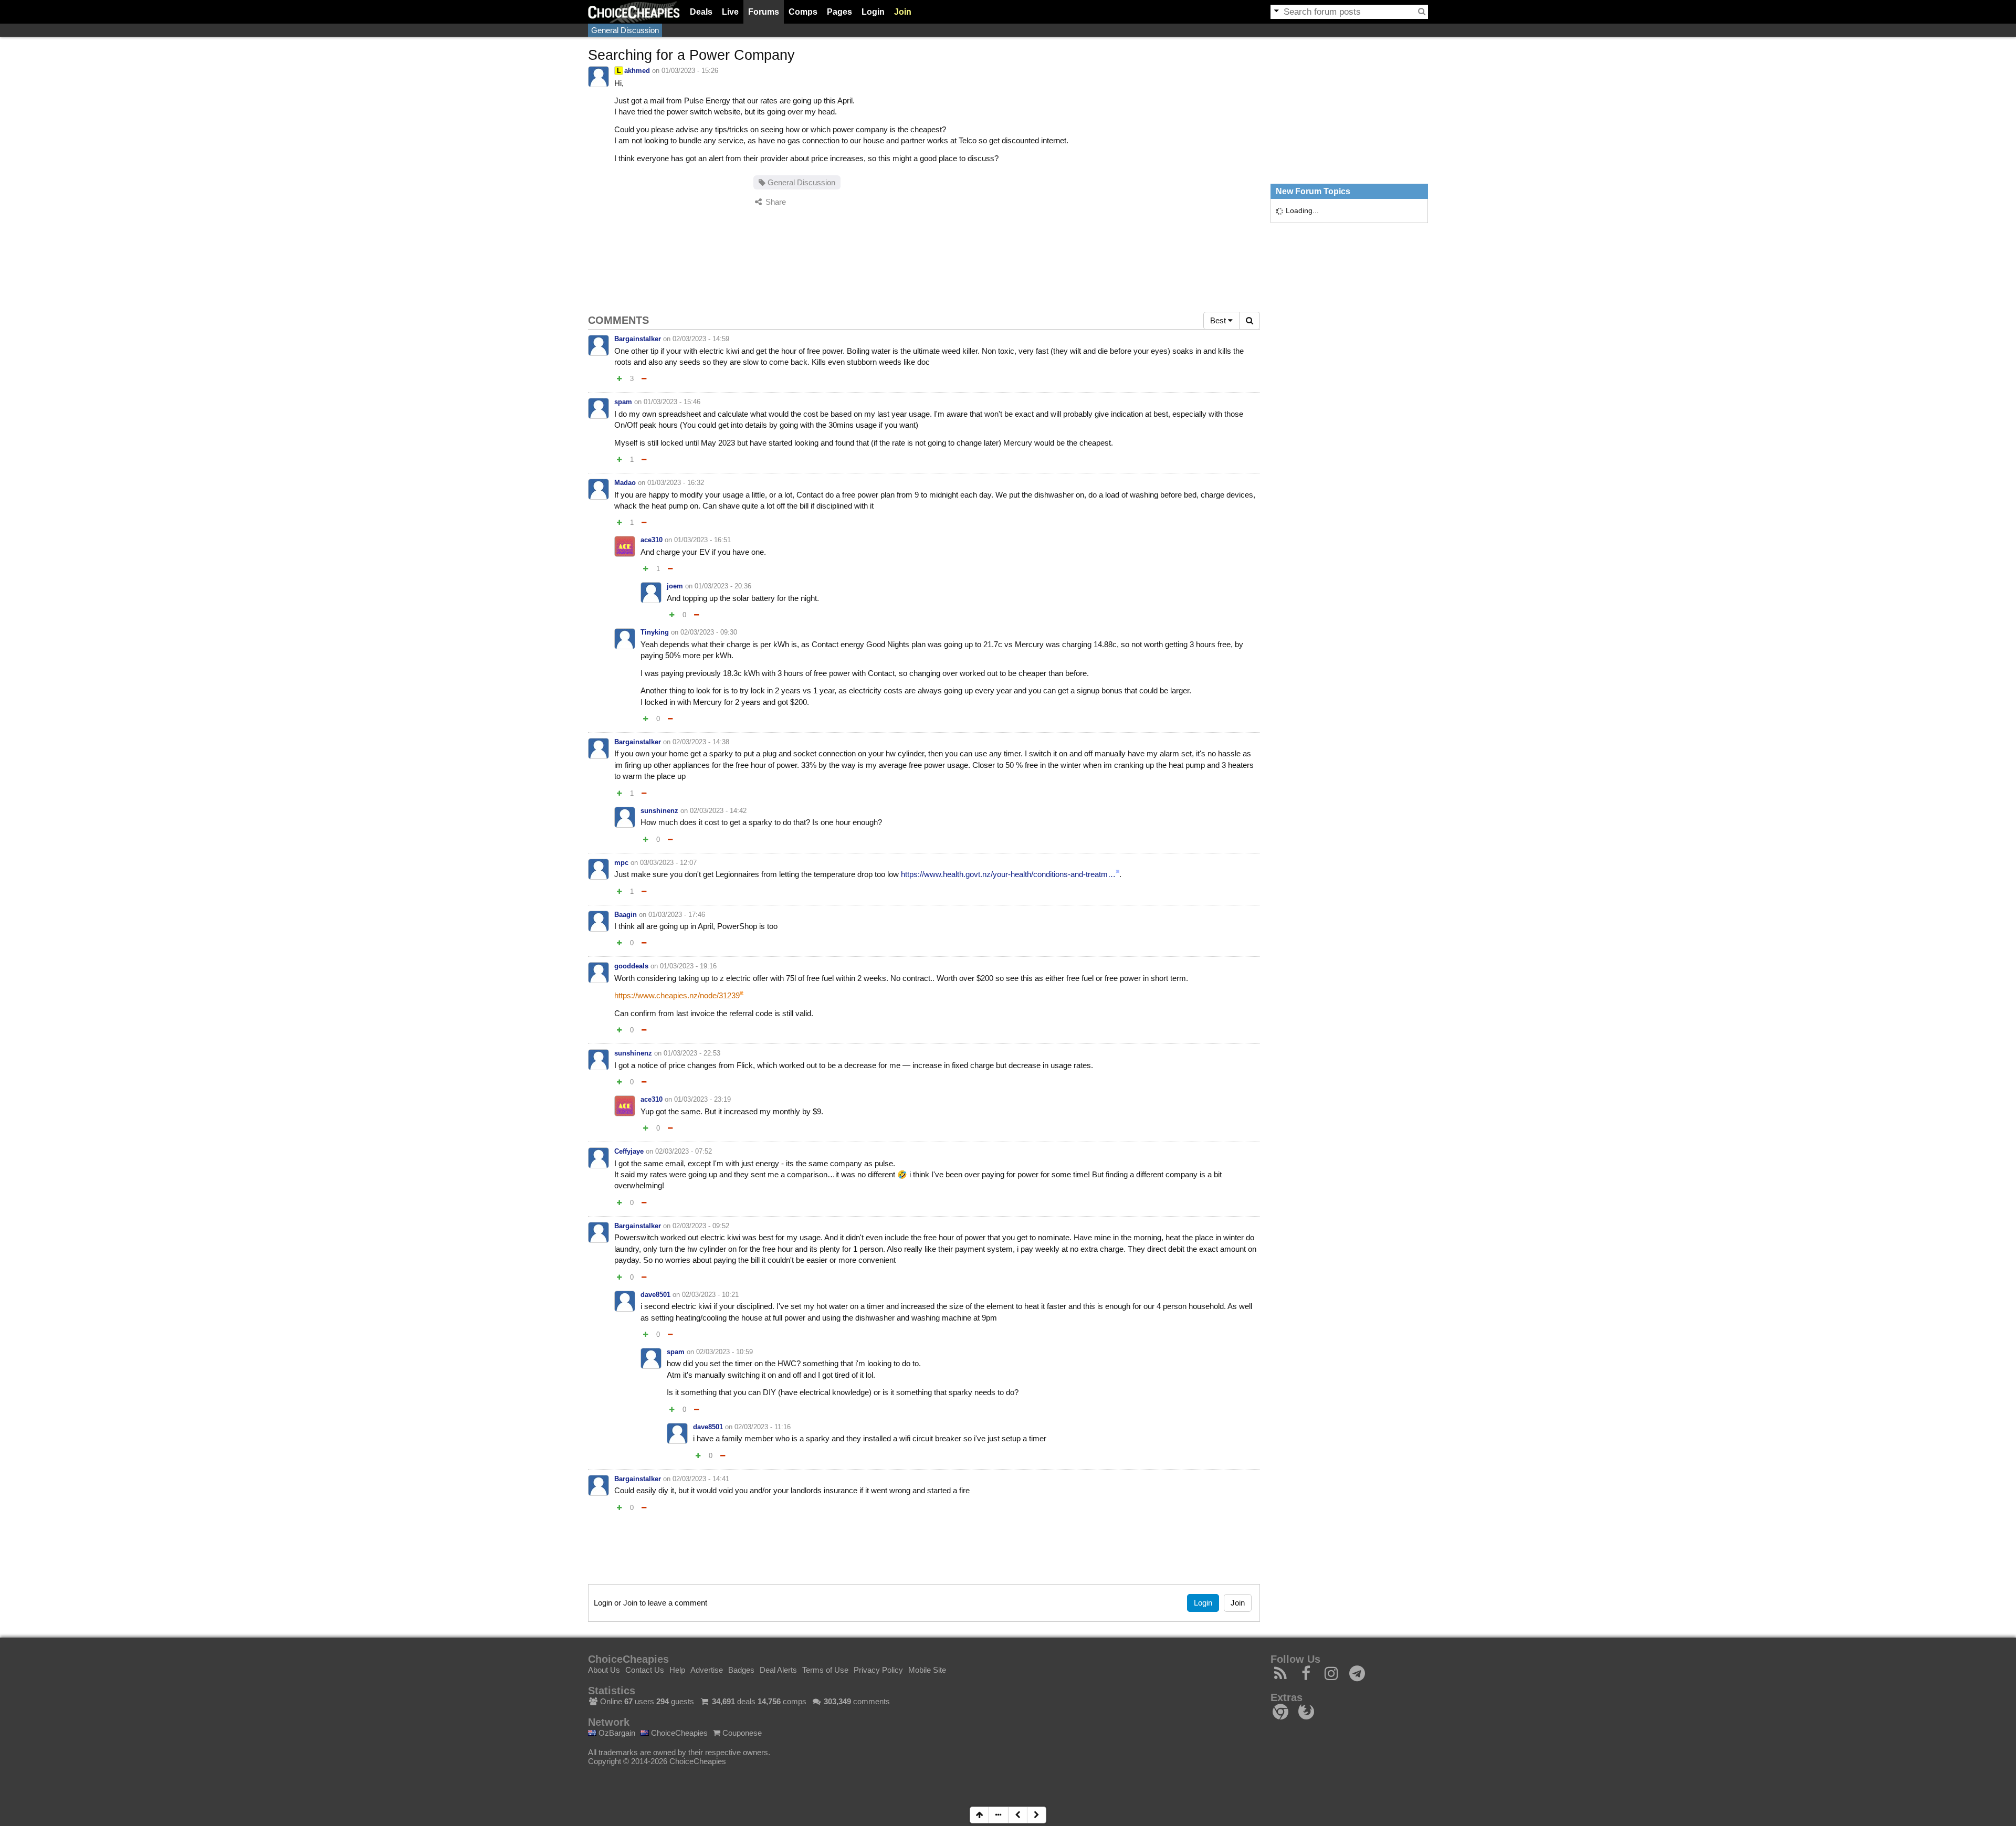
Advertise (707, 1670)
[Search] (1422, 12)
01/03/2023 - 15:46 (672, 402)
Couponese (741, 1733)
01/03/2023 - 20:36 (723, 586)
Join (903, 12)
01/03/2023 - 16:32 (676, 483)
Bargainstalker (638, 339)
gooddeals (631, 966)
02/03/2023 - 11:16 (763, 1427)
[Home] (634, 12)
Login (873, 12)
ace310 (652, 540)
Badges (741, 1670)
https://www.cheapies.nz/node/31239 (677, 995)
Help (677, 1670)
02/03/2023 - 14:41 (701, 1479)
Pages (839, 12)
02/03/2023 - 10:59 (724, 1352)
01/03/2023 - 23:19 (702, 1099)
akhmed (637, 71)
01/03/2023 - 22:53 (692, 1053)
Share (775, 202)
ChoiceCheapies (678, 1733)
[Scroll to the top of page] (979, 1815)
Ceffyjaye (629, 1151)
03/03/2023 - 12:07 (668, 863)
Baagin (626, 915)
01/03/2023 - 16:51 (702, 540)
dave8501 (655, 1295)
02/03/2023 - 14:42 (718, 811)
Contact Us (645, 1670)
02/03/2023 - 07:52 (684, 1151)
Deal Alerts (778, 1670)
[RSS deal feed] (1281, 1676)
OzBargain (616, 1733)
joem (675, 586)
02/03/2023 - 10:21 (710, 1295)
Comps (803, 12)
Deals (701, 12)
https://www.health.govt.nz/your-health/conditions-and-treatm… (1008, 874)
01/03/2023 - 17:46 (677, 915)
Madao (625, 483)
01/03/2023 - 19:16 (688, 966)
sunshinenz (659, 811)
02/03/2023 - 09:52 (701, 1226)
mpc (621, 863)
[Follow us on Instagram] (1332, 1676)
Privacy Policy (878, 1670)
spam (623, 402)
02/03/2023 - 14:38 (701, 742)
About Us (604, 1670)
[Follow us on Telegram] (1357, 1676)
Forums (764, 12)
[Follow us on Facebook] (1306, 1676)
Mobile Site (927, 1670)
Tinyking (655, 632)
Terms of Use (825, 1670)
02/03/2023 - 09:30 (709, 632)
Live (730, 12)
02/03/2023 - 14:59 (701, 339)
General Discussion (625, 30)
